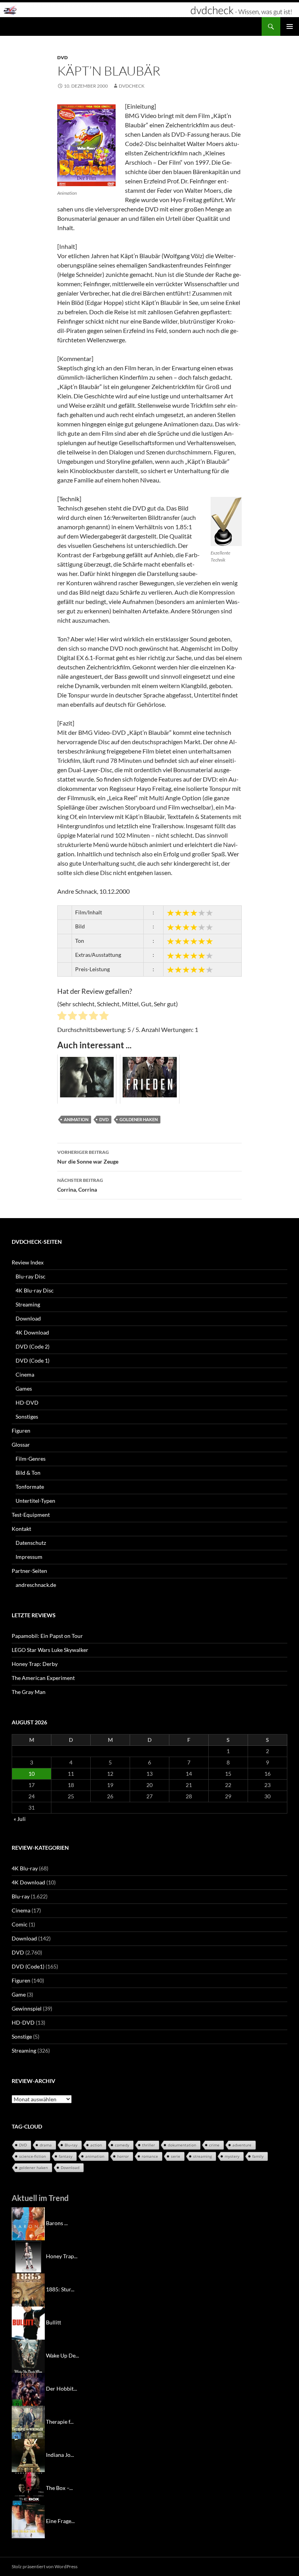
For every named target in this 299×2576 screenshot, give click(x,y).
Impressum (29, 1557)
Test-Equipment (31, 1515)
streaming (202, 2156)
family (258, 2156)
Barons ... (57, 2223)
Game (19, 1994)
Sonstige (22, 2036)
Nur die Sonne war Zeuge (88, 1157)
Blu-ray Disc (31, 1276)
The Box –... (59, 2488)
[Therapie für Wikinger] (28, 2422)
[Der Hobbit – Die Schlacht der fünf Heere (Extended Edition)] (28, 2388)
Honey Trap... (62, 2256)
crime (214, 2145)
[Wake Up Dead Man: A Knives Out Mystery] (28, 2355)
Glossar (21, 1445)
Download (28, 1318)
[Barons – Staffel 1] (28, 2223)
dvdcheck (132, 86)
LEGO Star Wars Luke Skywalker (50, 1650)
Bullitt (54, 2322)
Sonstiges (27, 1417)
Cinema (25, 1374)
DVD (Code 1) (33, 1360)
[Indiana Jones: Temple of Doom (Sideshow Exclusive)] (28, 2455)
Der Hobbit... (62, 2388)
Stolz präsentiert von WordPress (45, 2566)
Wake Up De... (62, 2355)
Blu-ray (21, 1896)
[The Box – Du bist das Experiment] (28, 2488)
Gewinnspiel (27, 2008)
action (96, 2145)
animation (76, 1119)
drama (46, 2145)
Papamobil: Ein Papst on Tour (47, 1636)
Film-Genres (31, 1459)
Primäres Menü (290, 26)
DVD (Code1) (28, 1966)
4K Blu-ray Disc (35, 1290)
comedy (122, 2145)
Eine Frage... (60, 2521)
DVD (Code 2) (33, 1346)
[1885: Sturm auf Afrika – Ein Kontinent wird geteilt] (28, 2289)
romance (150, 2156)
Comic (20, 1924)
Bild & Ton (28, 1473)
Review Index (28, 1262)
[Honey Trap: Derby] (28, 2256)
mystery (232, 2156)
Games (24, 1388)
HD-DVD (27, 1402)
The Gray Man (29, 1692)
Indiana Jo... (60, 2455)
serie (176, 2156)
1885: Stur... (60, 2289)
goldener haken (139, 1119)
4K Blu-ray (25, 1868)
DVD (62, 57)
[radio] (62, 1017)
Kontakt (21, 1529)
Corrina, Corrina (80, 1185)
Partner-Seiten (29, 1571)
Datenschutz (31, 1543)
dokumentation (182, 2145)
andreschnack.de (36, 1585)
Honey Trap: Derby (35, 1664)
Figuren (21, 1431)
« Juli (20, 1819)
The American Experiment (43, 1678)
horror (123, 2156)
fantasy (66, 2156)
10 (32, 1774)
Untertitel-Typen (35, 1501)
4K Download (32, 1332)
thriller (149, 2145)
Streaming (28, 1304)
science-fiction (33, 2156)
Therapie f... (60, 2422)
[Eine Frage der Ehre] (28, 2521)
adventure (242, 2145)
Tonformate (30, 1487)
